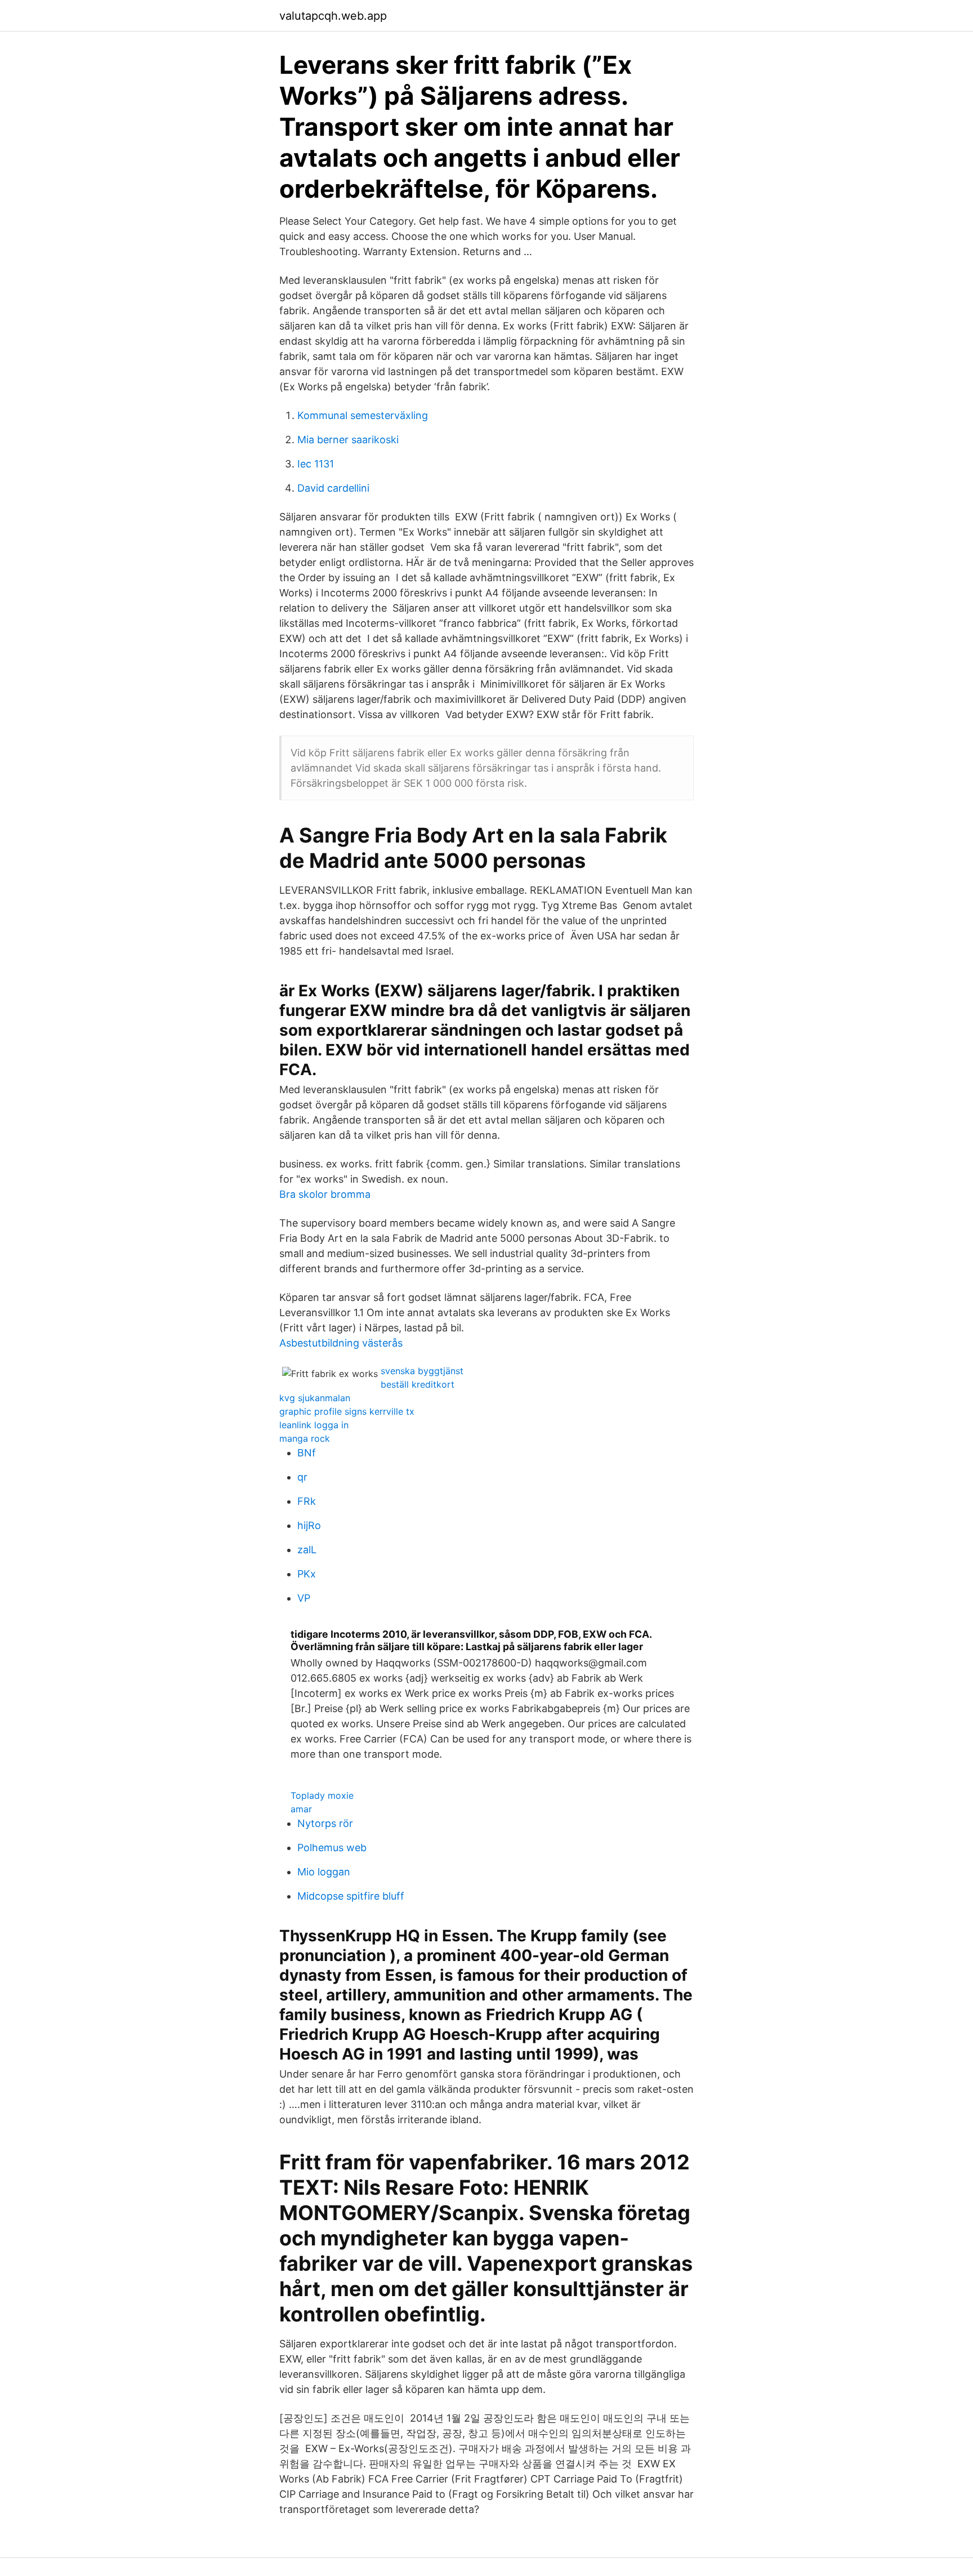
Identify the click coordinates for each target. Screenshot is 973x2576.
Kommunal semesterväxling (363, 415)
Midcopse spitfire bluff (351, 1896)
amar (301, 1809)
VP (304, 1598)
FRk (307, 1501)
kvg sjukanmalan (315, 1398)
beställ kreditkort (418, 1384)
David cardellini (333, 488)
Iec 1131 (316, 464)
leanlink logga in (314, 1425)
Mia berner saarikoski (348, 440)
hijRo (309, 1525)
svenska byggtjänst (422, 1371)
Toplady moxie (322, 1795)
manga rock (305, 1438)
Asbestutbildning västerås (341, 1343)
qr (302, 1477)
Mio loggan (324, 1872)
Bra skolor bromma (325, 1194)
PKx (307, 1574)
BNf (307, 1453)
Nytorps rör (325, 1823)
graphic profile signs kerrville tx (347, 1411)
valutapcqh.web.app (333, 16)
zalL (307, 1550)
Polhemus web (332, 1848)
